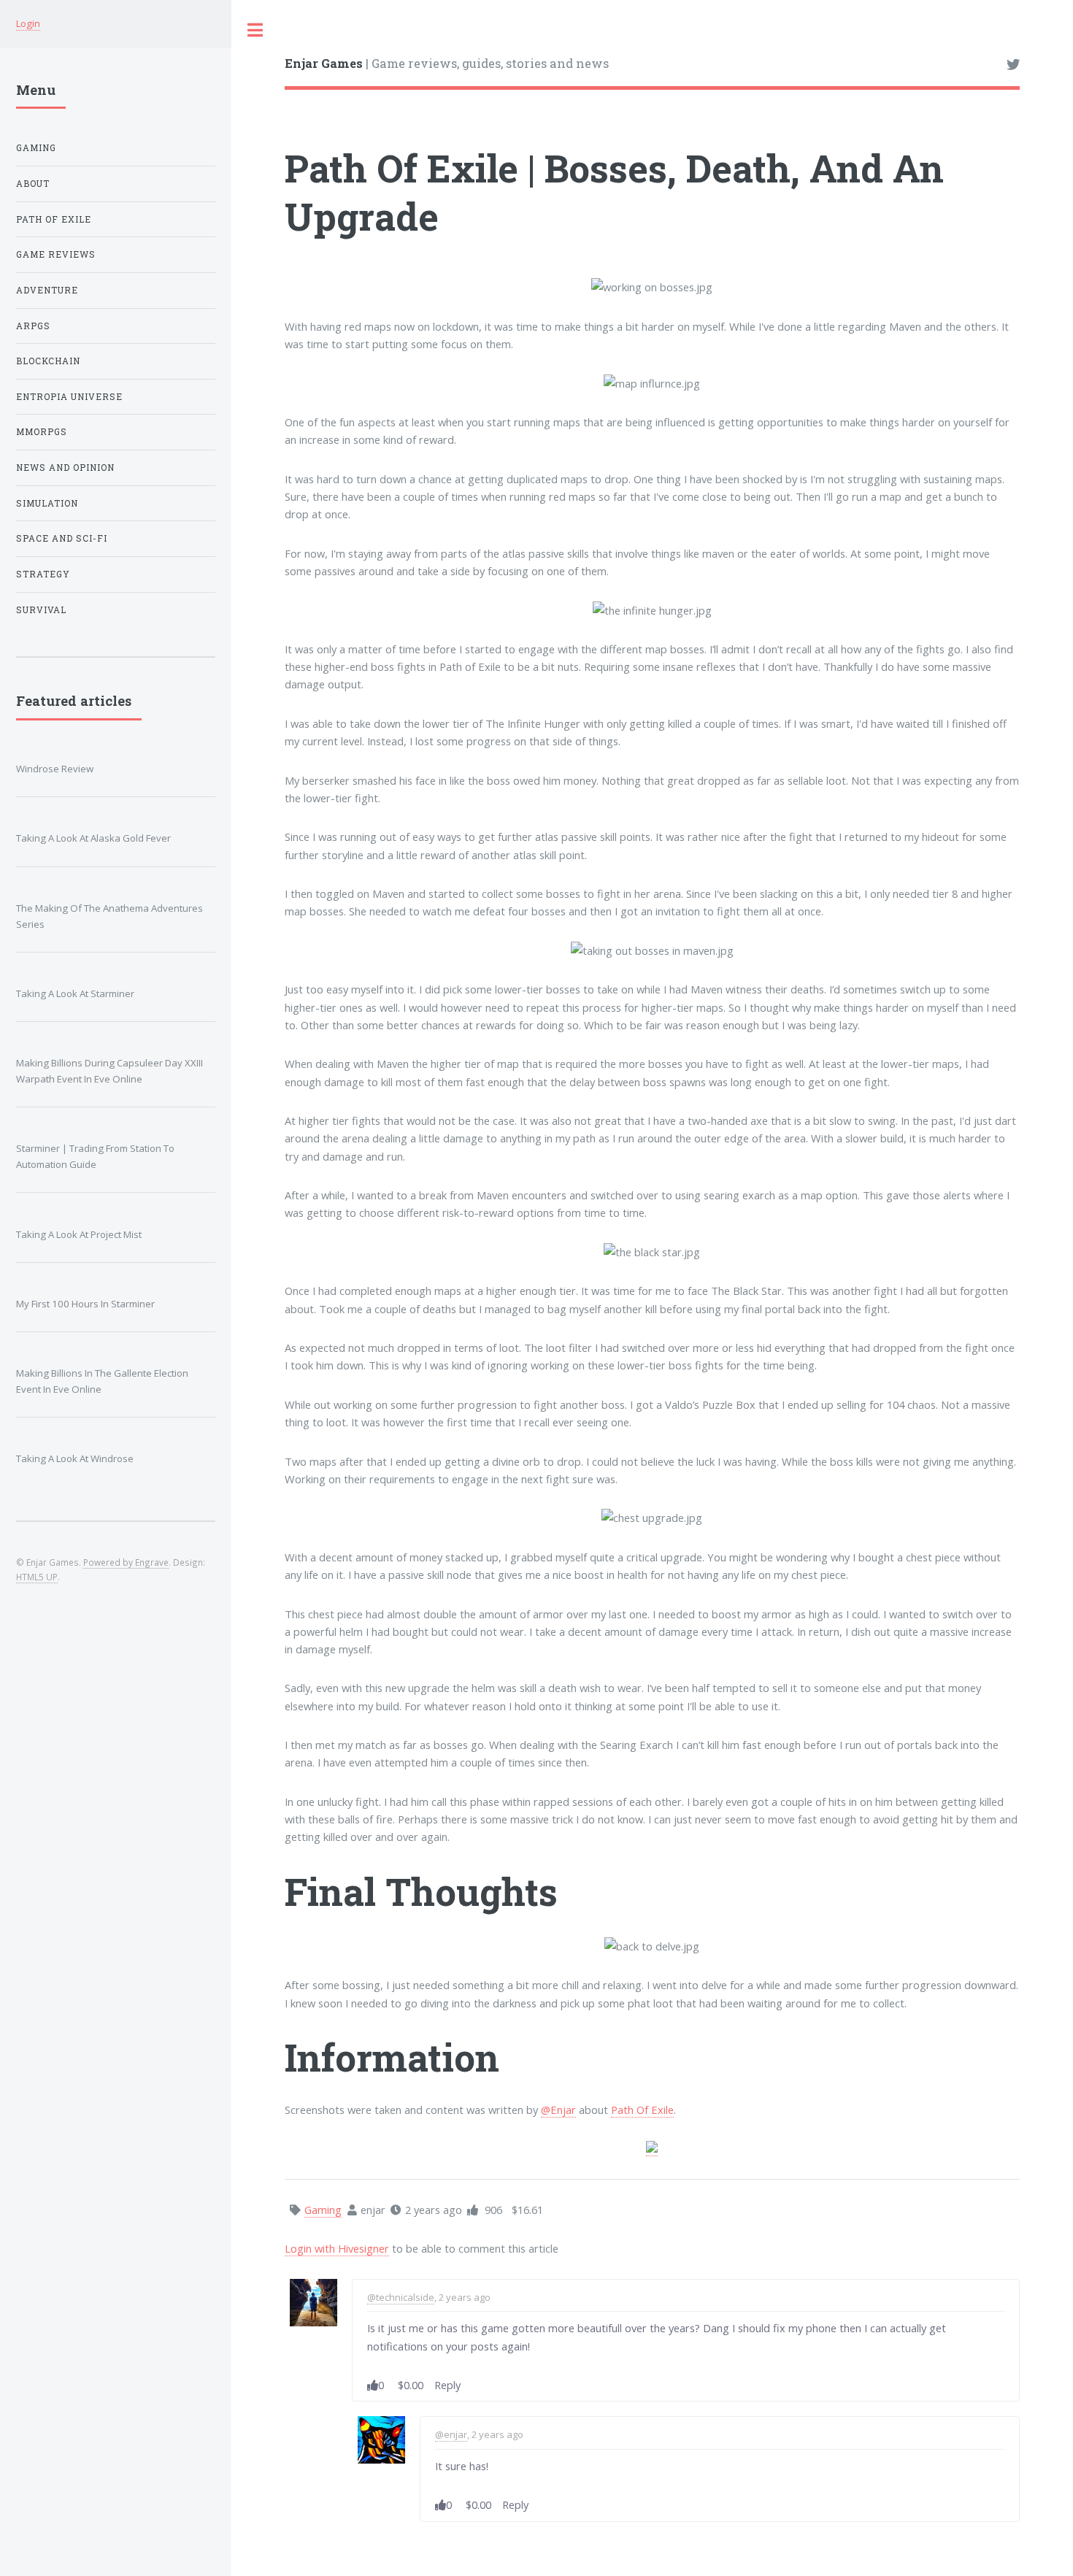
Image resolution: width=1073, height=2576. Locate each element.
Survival (41, 610)
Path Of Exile (642, 2110)
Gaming (36, 148)
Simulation (47, 503)
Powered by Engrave (126, 1562)
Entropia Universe (69, 397)
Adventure (47, 290)
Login (28, 23)
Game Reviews (56, 254)
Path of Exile (54, 219)
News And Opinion (65, 468)
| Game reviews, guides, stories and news (447, 63)
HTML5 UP (37, 1577)
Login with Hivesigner (337, 2248)
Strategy (43, 574)
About (33, 184)
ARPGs (33, 326)
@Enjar (558, 2110)
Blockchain (48, 361)
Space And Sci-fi (62, 538)
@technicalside (401, 2297)
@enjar (451, 2434)
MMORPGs (42, 432)
